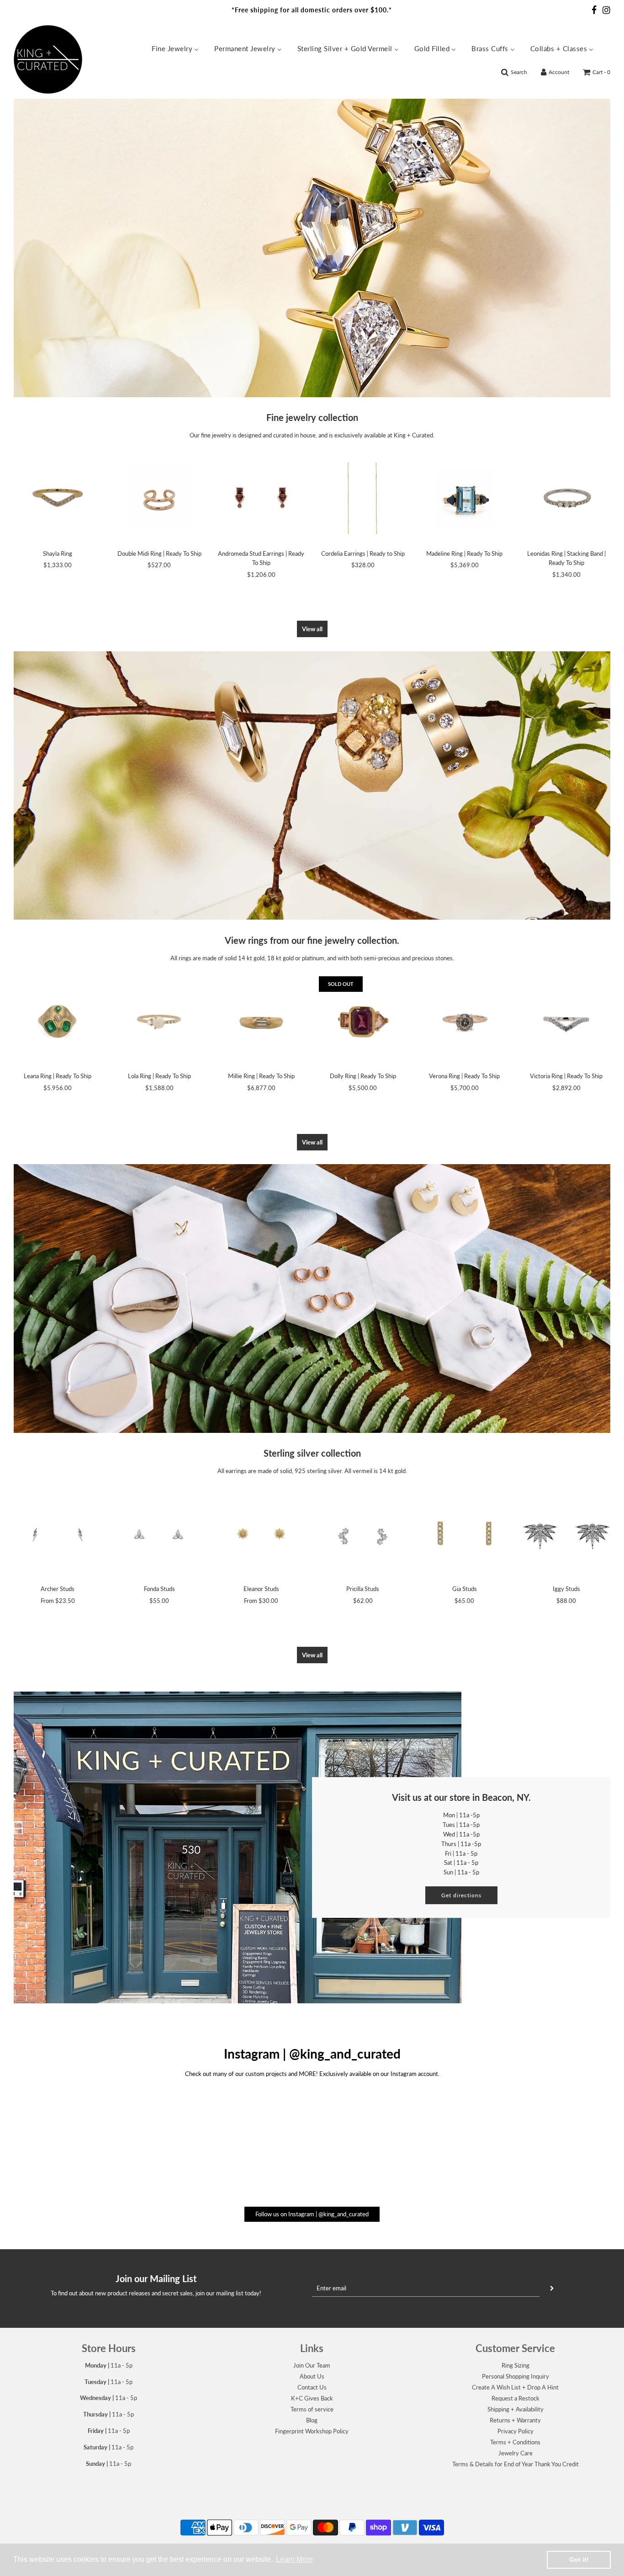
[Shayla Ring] (58, 498)
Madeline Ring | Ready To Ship (464, 554)
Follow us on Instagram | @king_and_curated (312, 2214)
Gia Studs (465, 1589)
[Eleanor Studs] (261, 1534)
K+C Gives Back (312, 2398)
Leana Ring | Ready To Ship (58, 1076)
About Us (312, 2376)
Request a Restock (516, 2398)
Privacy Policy (516, 2431)
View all (312, 629)
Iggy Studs (566, 1589)
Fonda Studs (159, 1589)
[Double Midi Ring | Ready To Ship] (160, 498)
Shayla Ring (58, 554)
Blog (312, 2420)
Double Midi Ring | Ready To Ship (159, 554)
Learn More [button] (294, 2559)
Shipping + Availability (516, 2409)
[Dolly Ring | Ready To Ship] (363, 1020)
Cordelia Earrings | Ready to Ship (363, 554)
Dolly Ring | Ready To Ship (363, 1076)
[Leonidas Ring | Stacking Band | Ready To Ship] (566, 498)
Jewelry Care (516, 2453)
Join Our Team (312, 2365)
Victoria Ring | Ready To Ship (566, 1076)
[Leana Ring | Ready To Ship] (58, 1020)
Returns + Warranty (515, 2420)
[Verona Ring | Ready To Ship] (465, 1020)
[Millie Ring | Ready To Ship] (261, 1020)
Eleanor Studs (261, 1589)
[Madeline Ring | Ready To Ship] (465, 498)
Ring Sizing (516, 2365)
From (58, 1601)
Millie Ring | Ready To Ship (261, 1076)
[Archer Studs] (58, 1534)
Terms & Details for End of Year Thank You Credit (516, 2464)
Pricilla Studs (363, 1589)
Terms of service (312, 2409)
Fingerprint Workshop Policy (312, 2431)
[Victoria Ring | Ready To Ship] (566, 1020)
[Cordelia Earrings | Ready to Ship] (363, 498)
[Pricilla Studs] (363, 1534)
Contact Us (312, 2387)
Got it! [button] (579, 2560)
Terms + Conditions (515, 2442)
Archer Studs (58, 1589)
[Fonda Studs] (160, 1534)
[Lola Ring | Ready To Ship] (160, 1020)
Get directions (461, 1895)
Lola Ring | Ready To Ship (159, 1076)
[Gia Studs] (465, 1534)
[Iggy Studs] (566, 1534)
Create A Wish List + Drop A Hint (515, 2387)
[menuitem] (175, 48)
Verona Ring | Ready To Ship (464, 1076)
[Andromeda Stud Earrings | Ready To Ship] (261, 498)
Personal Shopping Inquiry (516, 2376)
